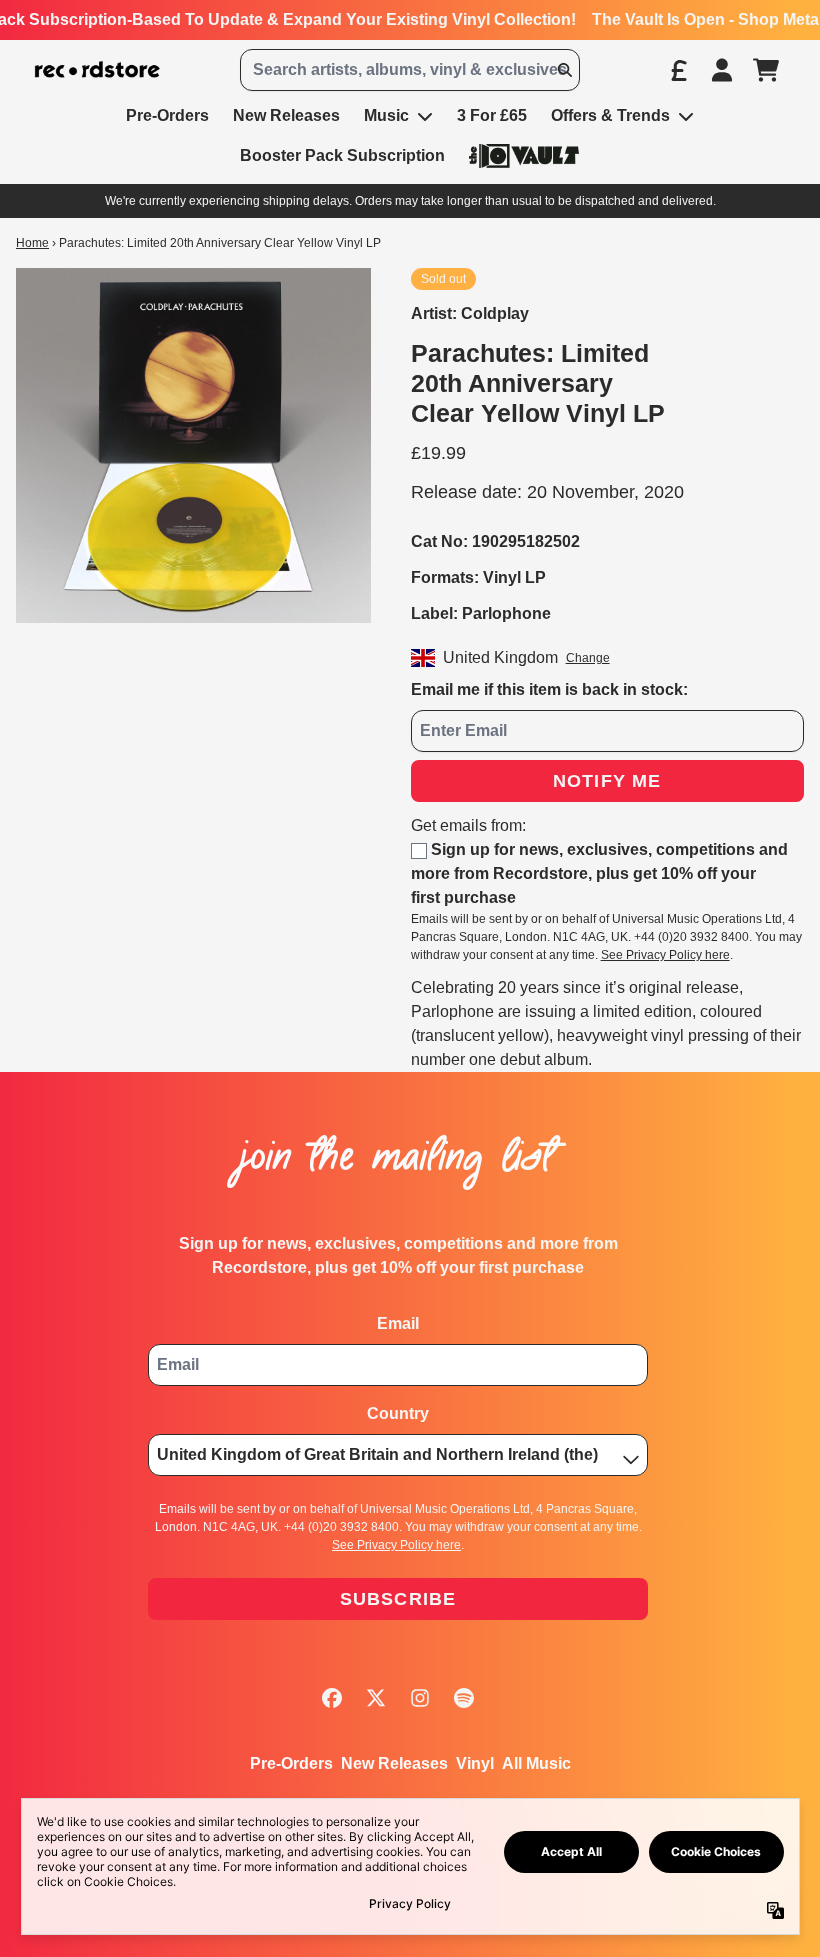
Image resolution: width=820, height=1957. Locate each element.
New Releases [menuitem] (286, 115)
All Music (536, 1763)
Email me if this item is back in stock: (549, 689)
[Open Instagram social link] (420, 1698)
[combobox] (409, 70)
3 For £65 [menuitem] (492, 115)
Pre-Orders (291, 1763)
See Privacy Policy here (665, 955)
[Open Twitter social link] (376, 1698)
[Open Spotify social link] (464, 1698)
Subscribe (398, 1599)
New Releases (394, 1763)
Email (398, 1323)
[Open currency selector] (678, 70)
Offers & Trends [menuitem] (610, 115)
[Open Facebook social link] (332, 1698)
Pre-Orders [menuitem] (167, 115)
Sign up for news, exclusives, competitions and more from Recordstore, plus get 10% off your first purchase (599, 873)
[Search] (564, 70)
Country (398, 1413)
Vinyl (475, 1763)
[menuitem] (524, 155)
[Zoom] (193, 445)
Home (32, 243)
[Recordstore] (97, 70)
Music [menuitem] (386, 115)
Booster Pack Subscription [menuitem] (342, 155)
